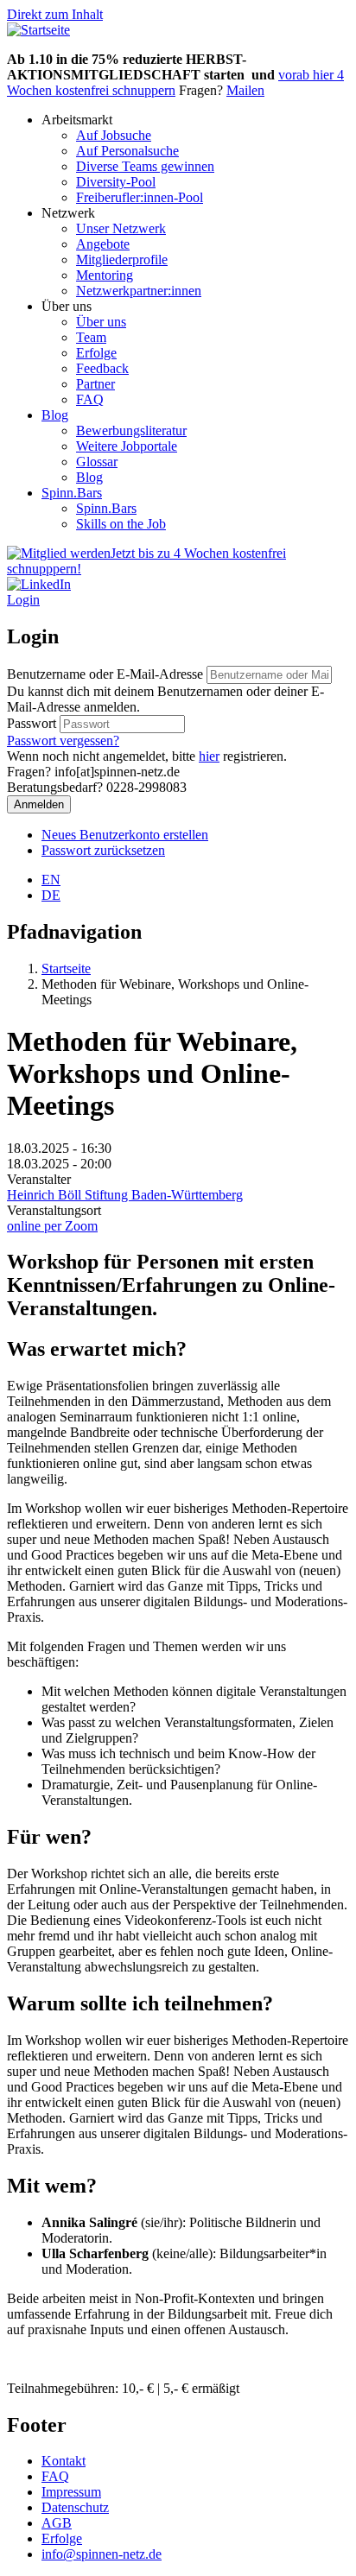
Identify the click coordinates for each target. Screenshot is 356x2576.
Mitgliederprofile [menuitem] (122, 259)
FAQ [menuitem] (90, 399)
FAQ (55, 2476)
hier (209, 756)
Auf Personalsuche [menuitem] (127, 151)
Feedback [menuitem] (102, 368)
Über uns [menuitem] (67, 306)
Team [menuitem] (91, 337)
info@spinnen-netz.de (102, 2554)
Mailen (245, 90)
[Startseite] (38, 30)
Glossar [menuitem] (97, 462)
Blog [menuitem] (55, 415)
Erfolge (62, 2538)
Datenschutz (75, 2507)
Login (23, 600)
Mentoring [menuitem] (105, 275)
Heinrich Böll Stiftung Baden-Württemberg (125, 1195)
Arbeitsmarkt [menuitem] (77, 120)
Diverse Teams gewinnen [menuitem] (145, 166)
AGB (57, 2523)
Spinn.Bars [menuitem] (72, 493)
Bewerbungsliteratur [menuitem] (131, 430)
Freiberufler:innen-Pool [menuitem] (140, 197)
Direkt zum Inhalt (55, 14)
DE (51, 895)
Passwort (32, 723)
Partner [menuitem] (95, 384)
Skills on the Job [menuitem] (121, 524)
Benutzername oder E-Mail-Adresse (105, 674)
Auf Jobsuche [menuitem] (114, 135)
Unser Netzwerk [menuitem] (121, 228)
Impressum (71, 2492)
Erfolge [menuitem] (96, 353)
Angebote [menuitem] (103, 244)
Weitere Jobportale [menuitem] (127, 446)
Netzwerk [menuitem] (68, 213)
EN (51, 880)
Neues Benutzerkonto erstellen (125, 835)
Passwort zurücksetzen (103, 850)
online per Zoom (52, 1226)
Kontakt (64, 2461)
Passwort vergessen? (63, 741)
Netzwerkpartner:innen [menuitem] (139, 291)
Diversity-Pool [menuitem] (116, 182)
